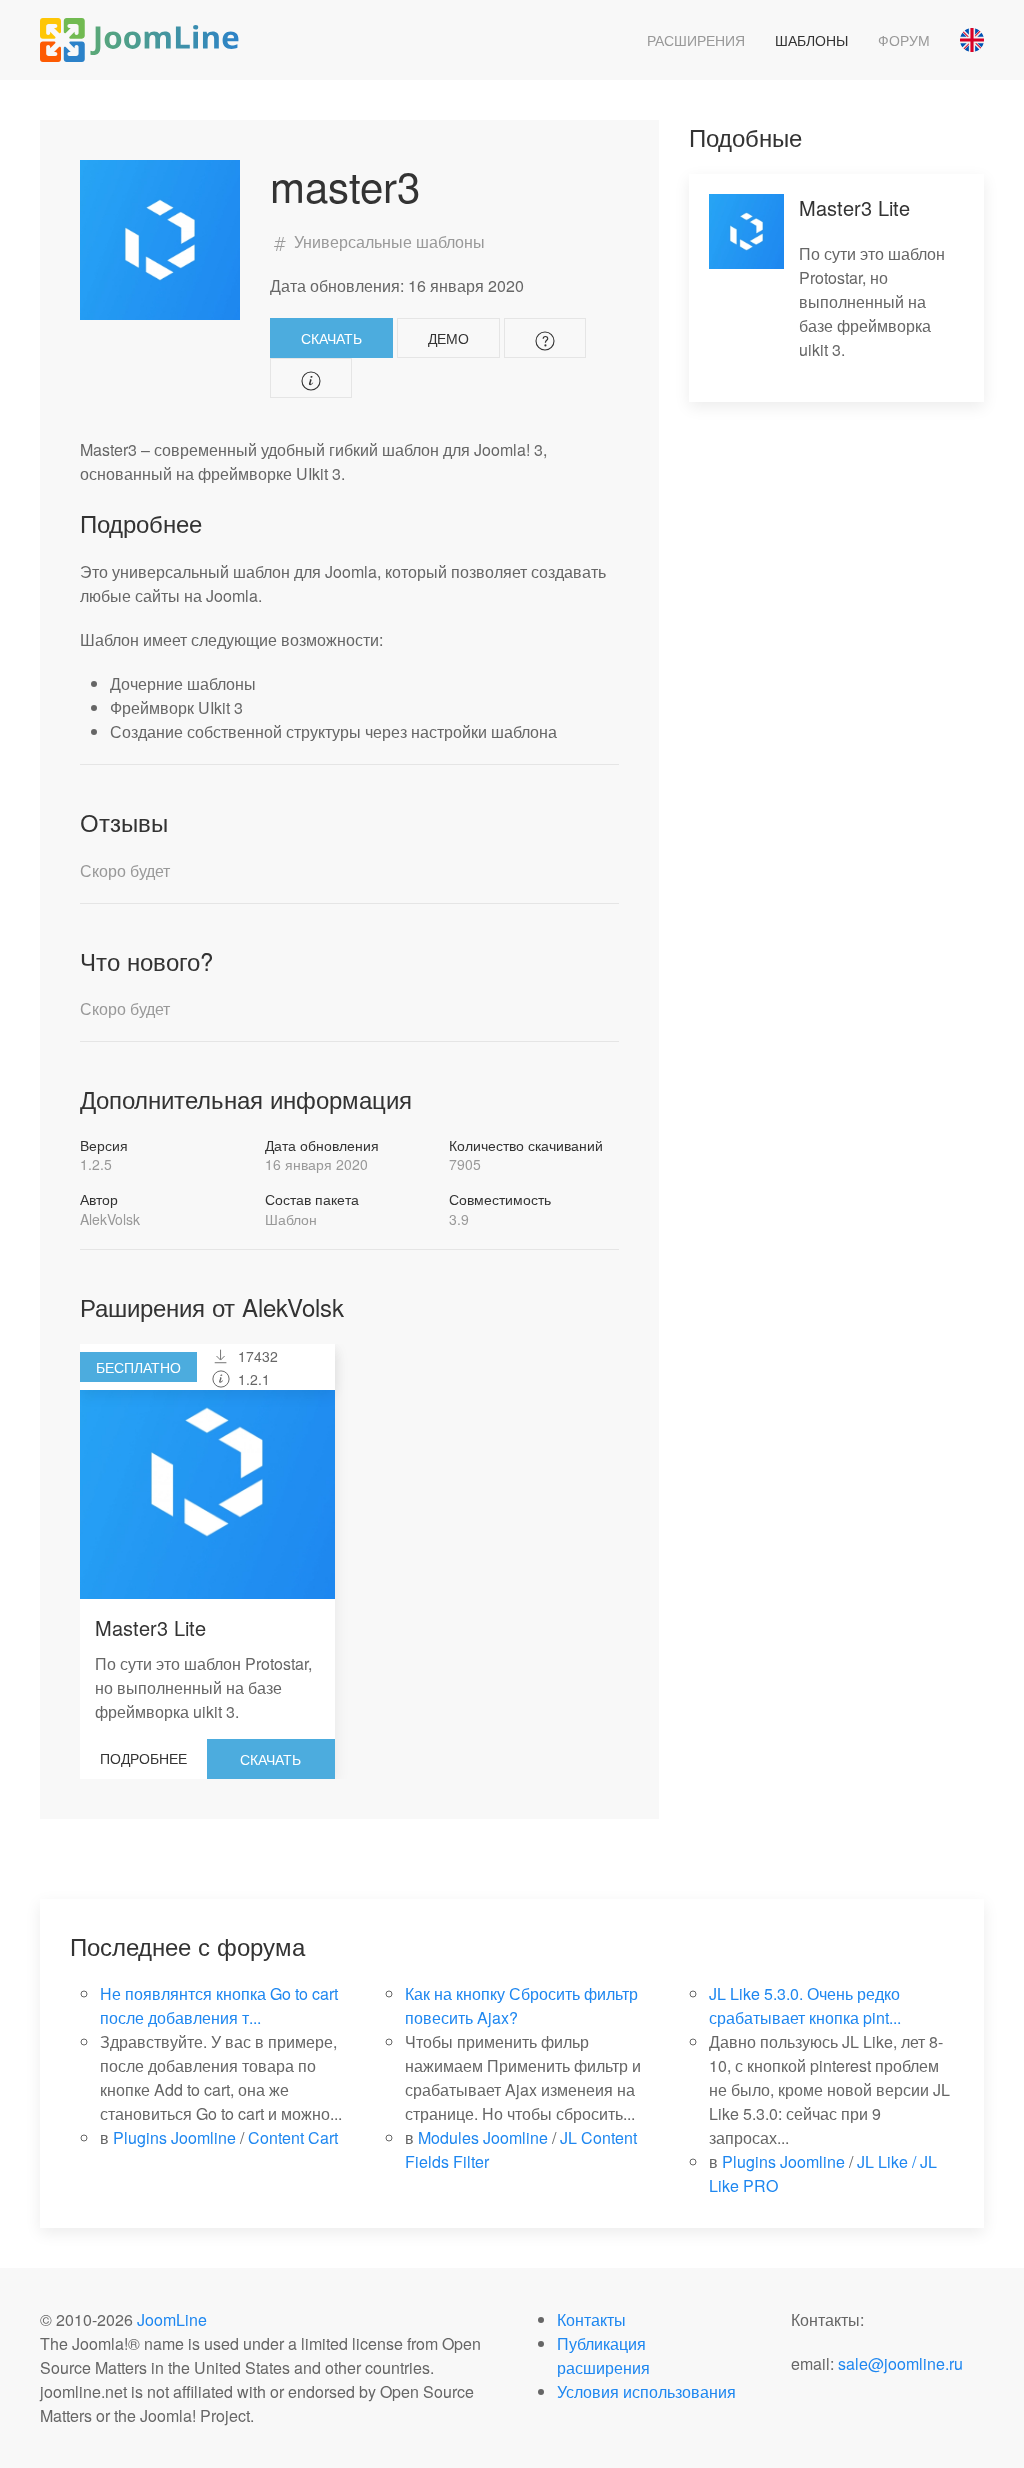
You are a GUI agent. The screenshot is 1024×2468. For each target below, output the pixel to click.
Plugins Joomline (174, 2137)
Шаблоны (811, 40)
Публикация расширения (603, 2355)
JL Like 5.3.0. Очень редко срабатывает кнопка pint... (805, 2005)
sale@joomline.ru (900, 2363)
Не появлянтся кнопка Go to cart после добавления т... (219, 2005)
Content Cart (293, 2137)
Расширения (696, 40)
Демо (448, 338)
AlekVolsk (110, 1219)
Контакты (591, 2319)
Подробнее (143, 1758)
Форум (904, 40)
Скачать (331, 338)
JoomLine (172, 2319)
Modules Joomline (483, 2137)
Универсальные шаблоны (387, 241)
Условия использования (646, 2391)
